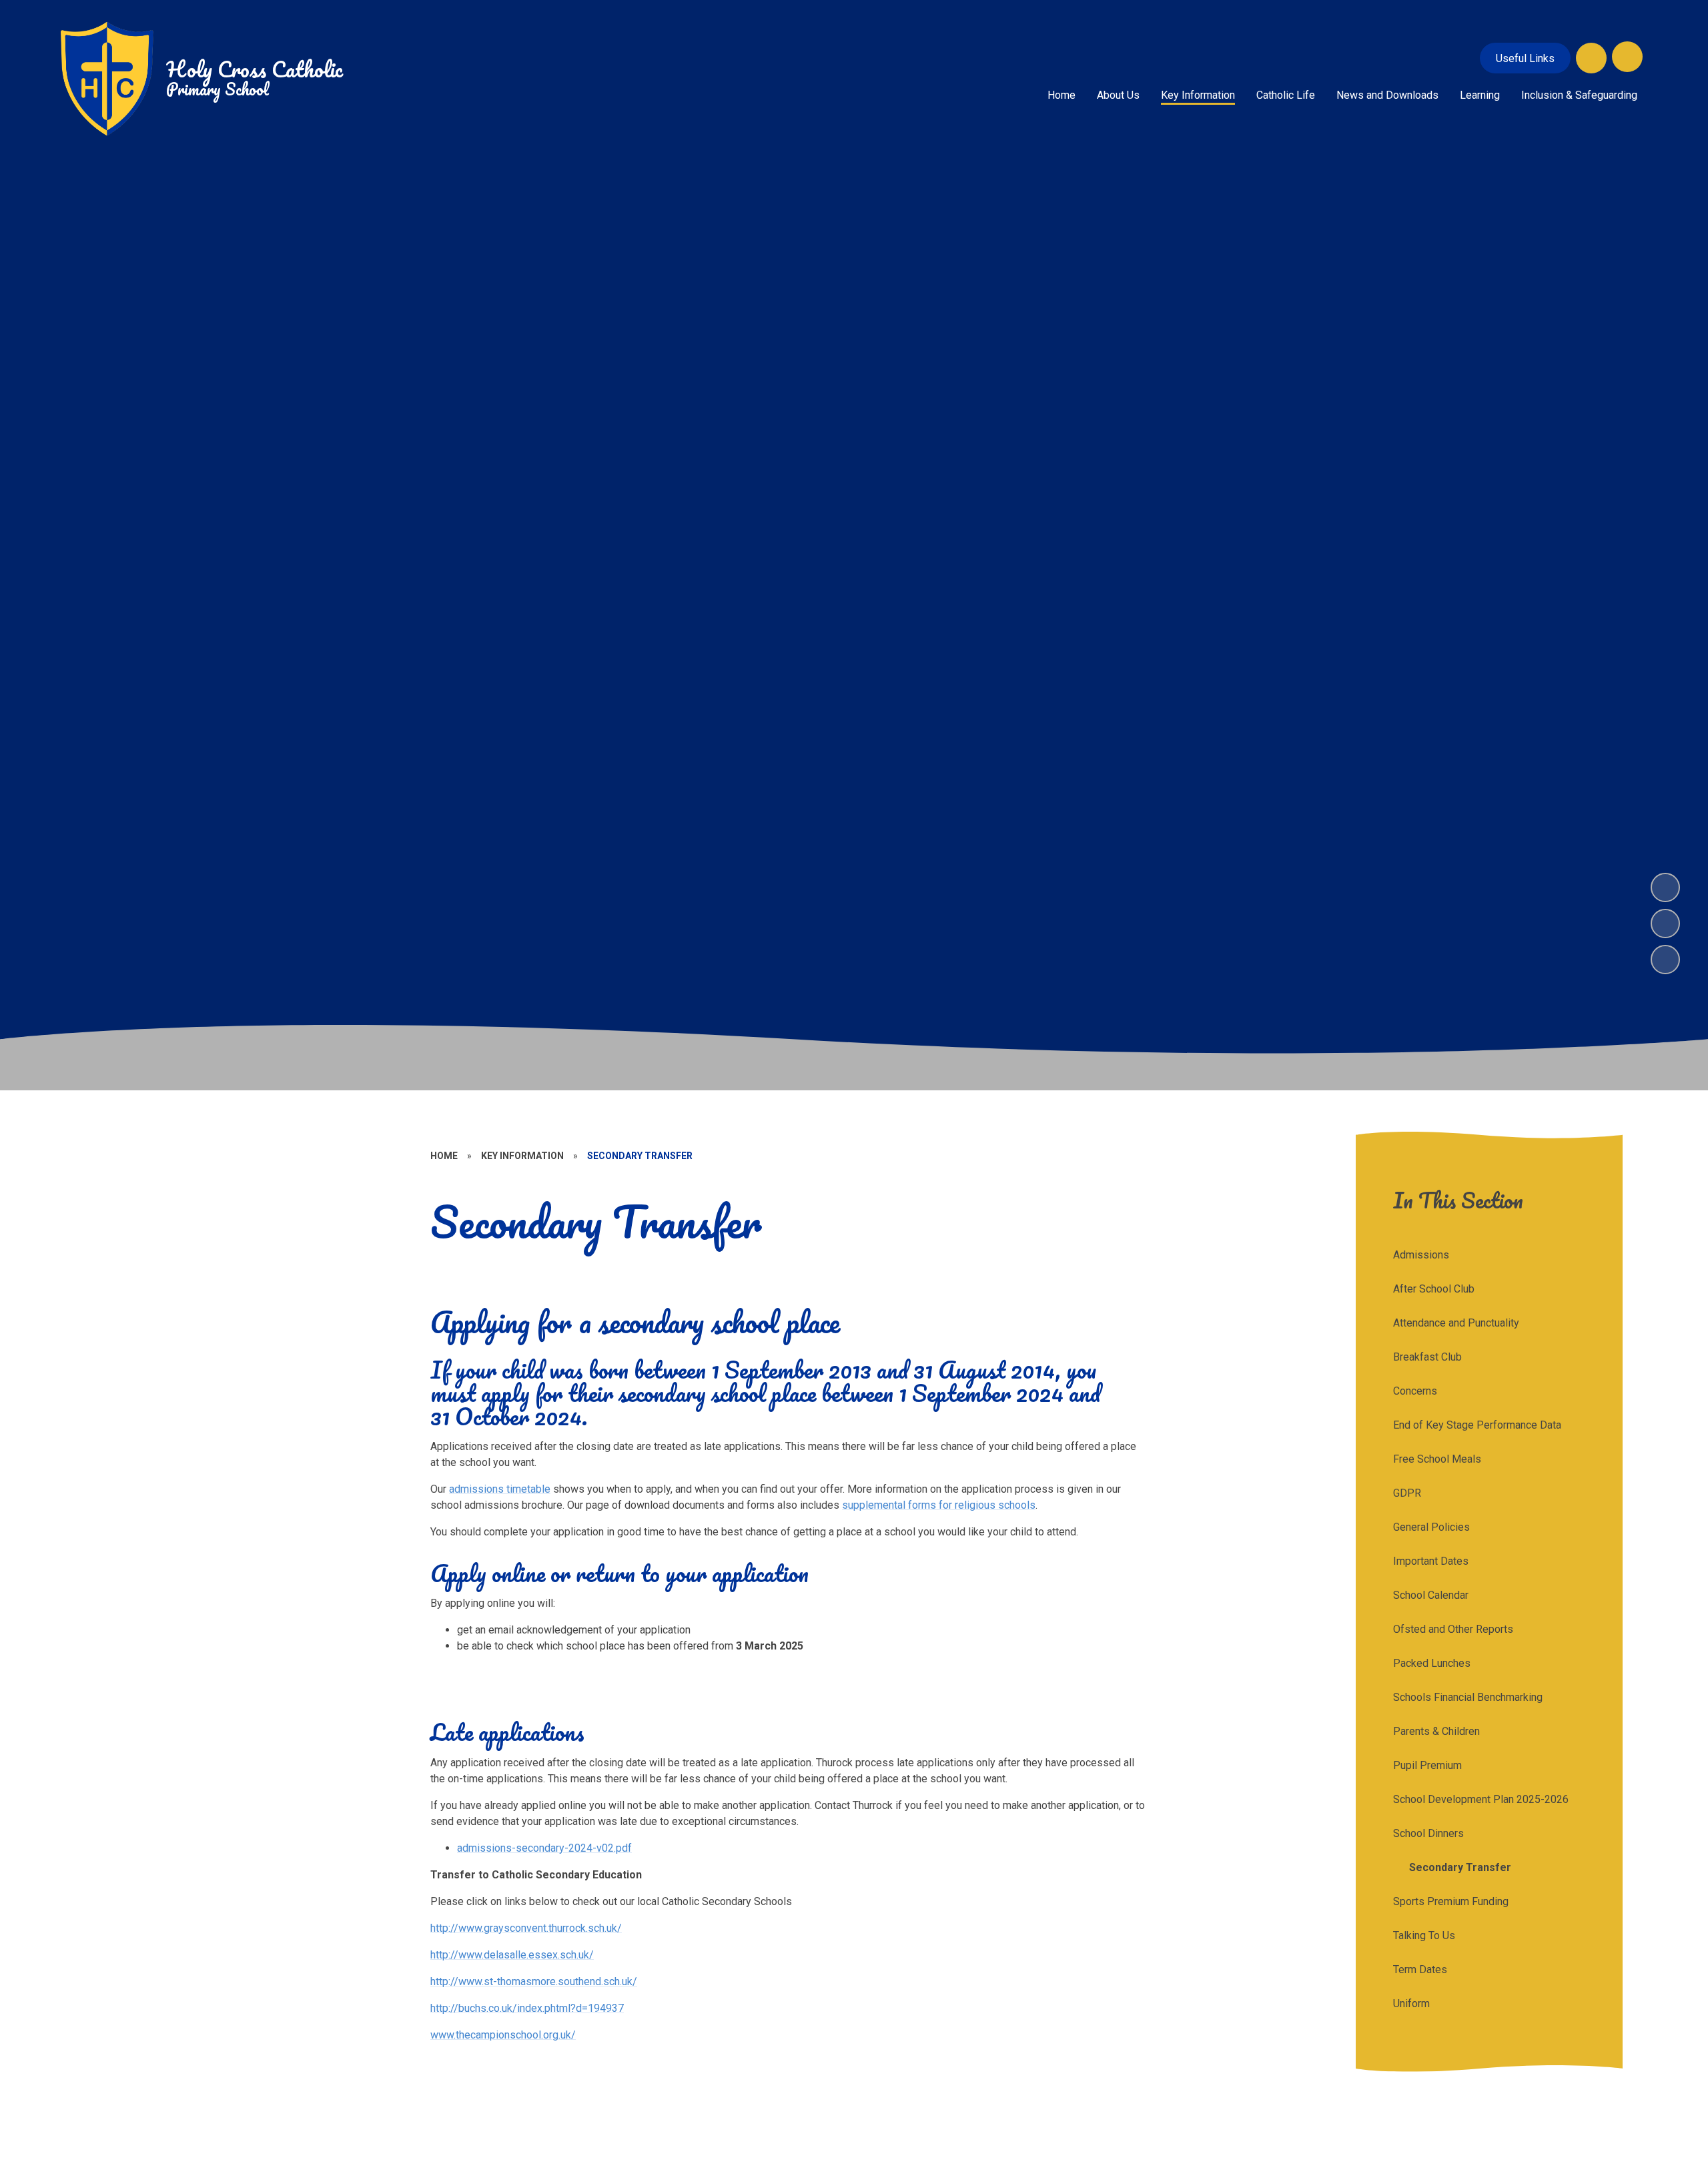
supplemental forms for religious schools (939, 1505)
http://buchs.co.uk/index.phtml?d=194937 (527, 2008)
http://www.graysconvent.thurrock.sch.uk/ (526, 1928)
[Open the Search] (1591, 58)
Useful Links (1525, 58)
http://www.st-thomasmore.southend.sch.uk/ (534, 1981)
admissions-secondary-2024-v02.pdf (544, 1848)
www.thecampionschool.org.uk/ (503, 2035)
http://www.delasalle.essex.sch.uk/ (512, 1955)
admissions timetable (500, 1489)
